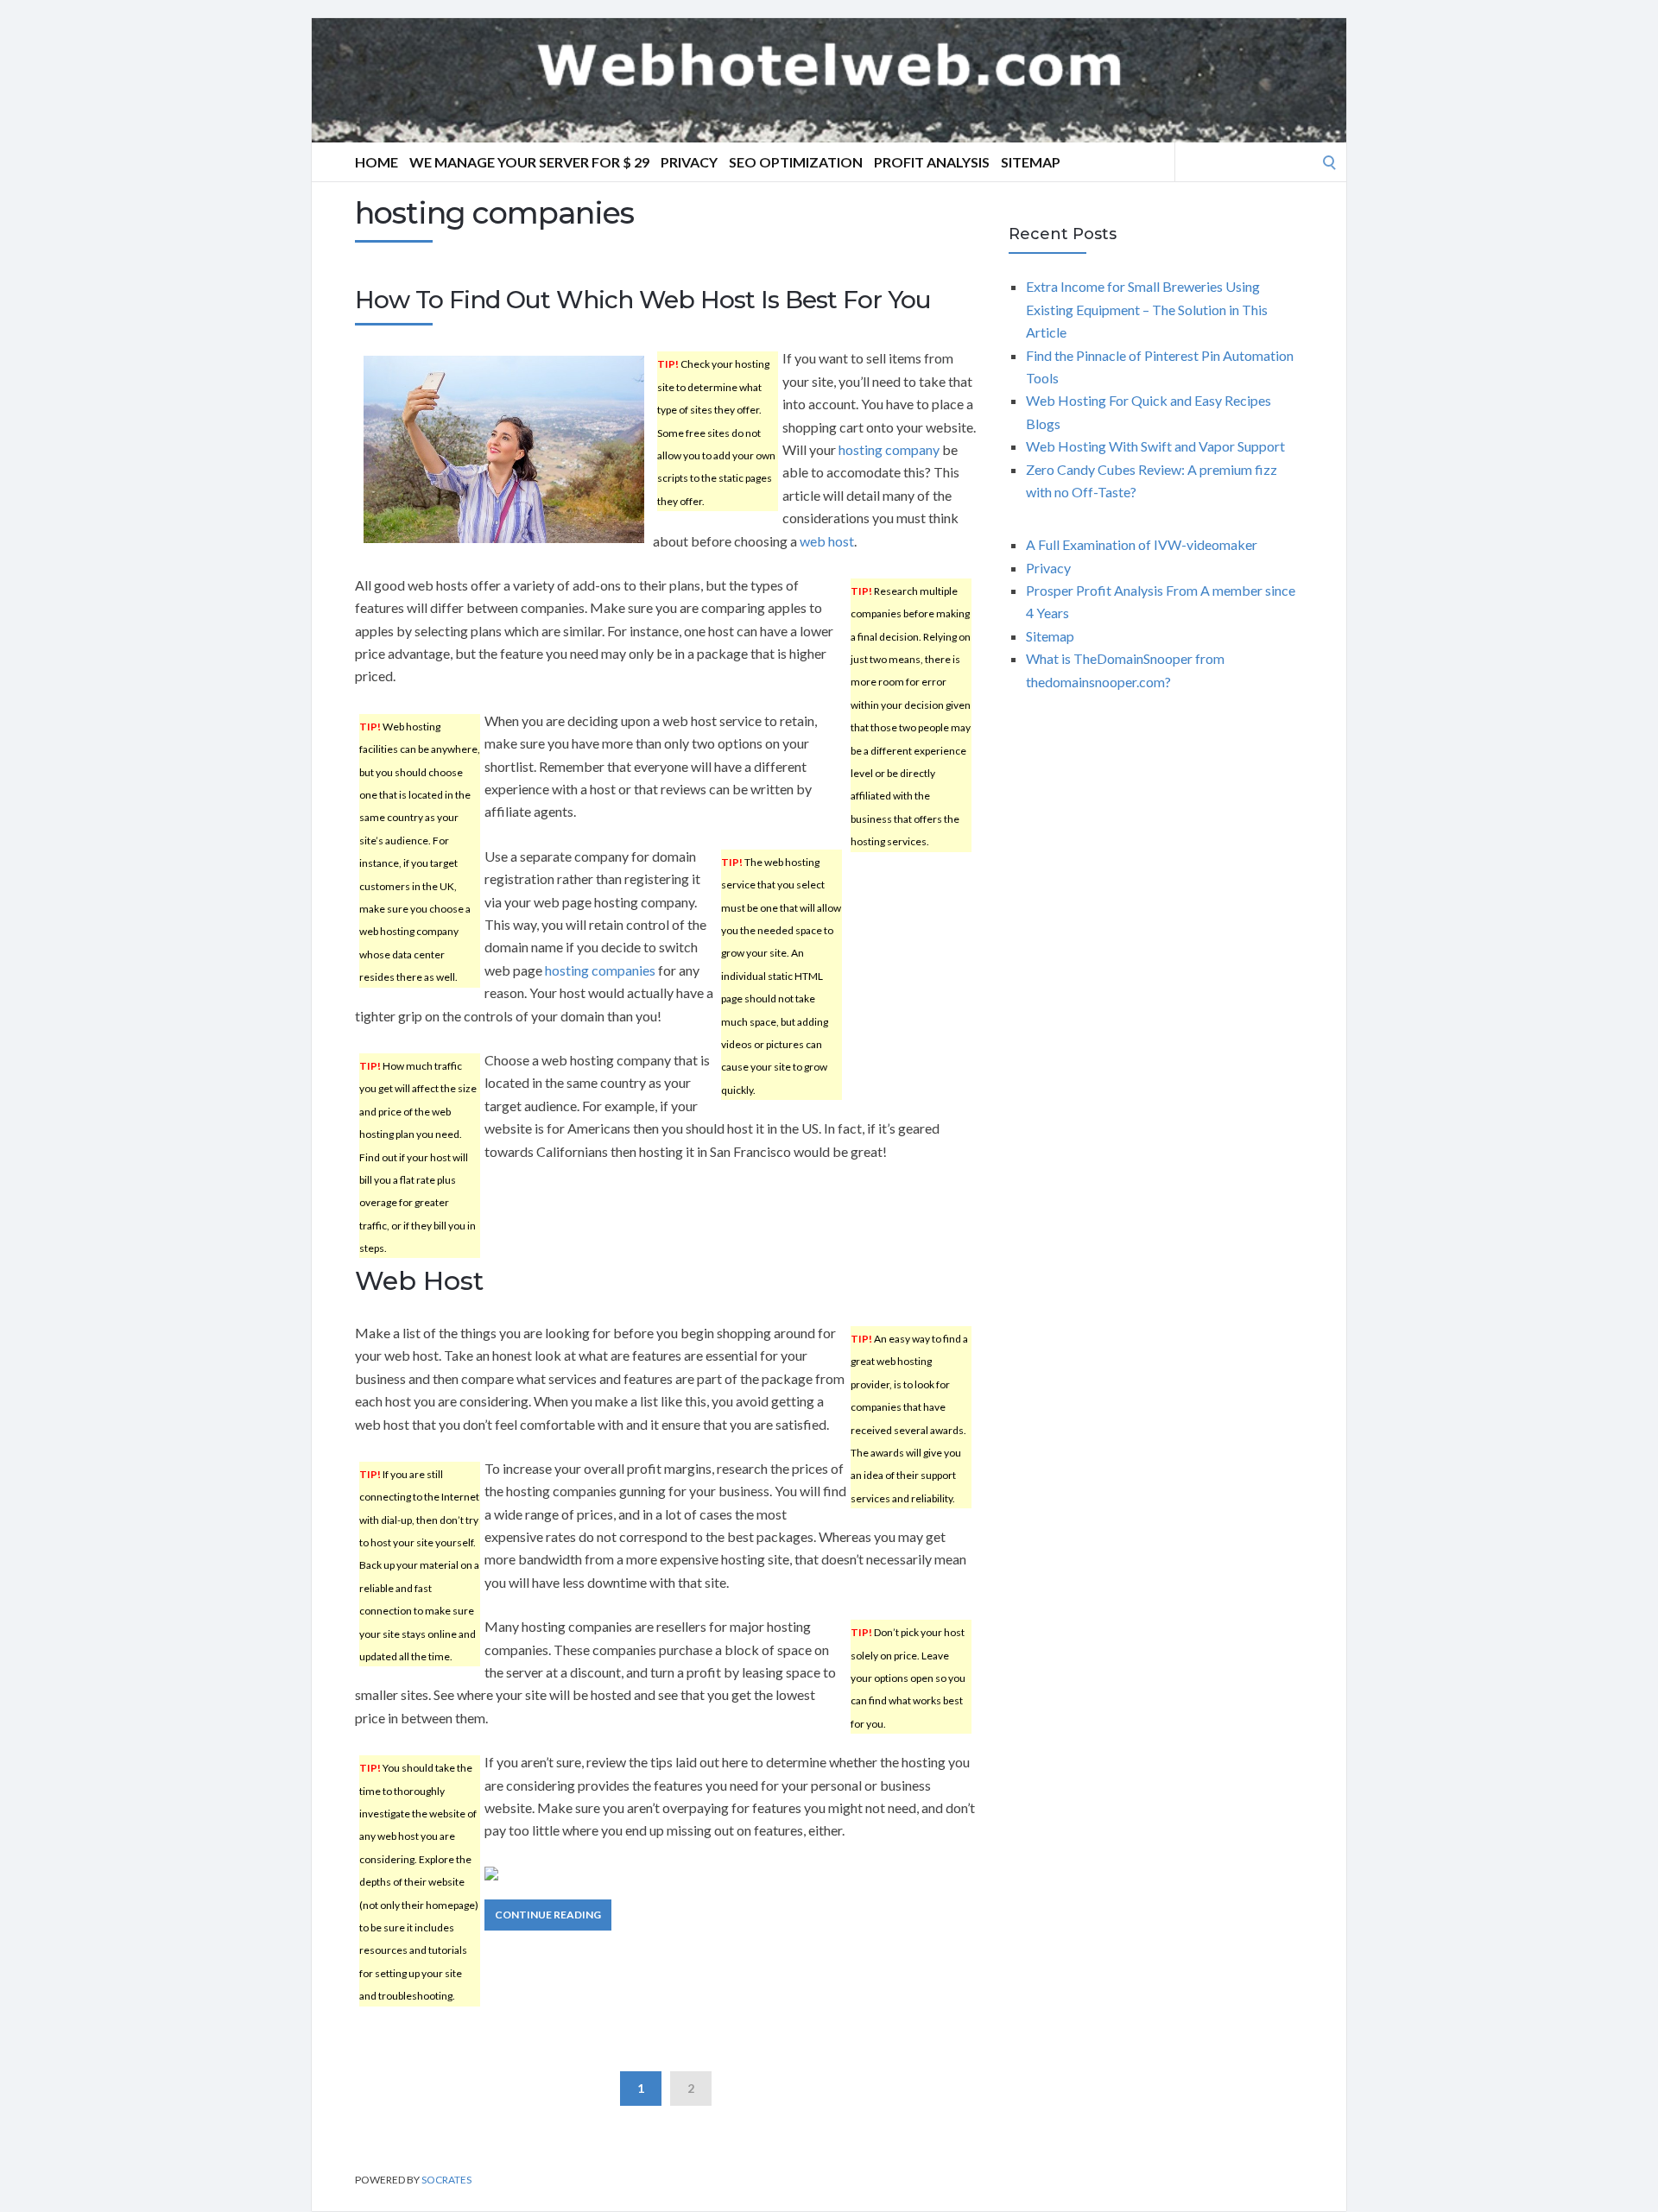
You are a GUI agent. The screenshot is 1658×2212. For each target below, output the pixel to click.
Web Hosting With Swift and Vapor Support (1155, 446)
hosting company (889, 449)
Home (377, 162)
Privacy (689, 162)
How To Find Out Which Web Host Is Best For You (643, 300)
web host (827, 541)
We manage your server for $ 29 (529, 162)
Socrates (446, 2180)
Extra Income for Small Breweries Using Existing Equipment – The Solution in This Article (1147, 309)
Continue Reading (548, 1915)
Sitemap (1031, 162)
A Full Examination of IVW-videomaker (1142, 544)
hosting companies (600, 970)
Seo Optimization (796, 162)
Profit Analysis (932, 162)
